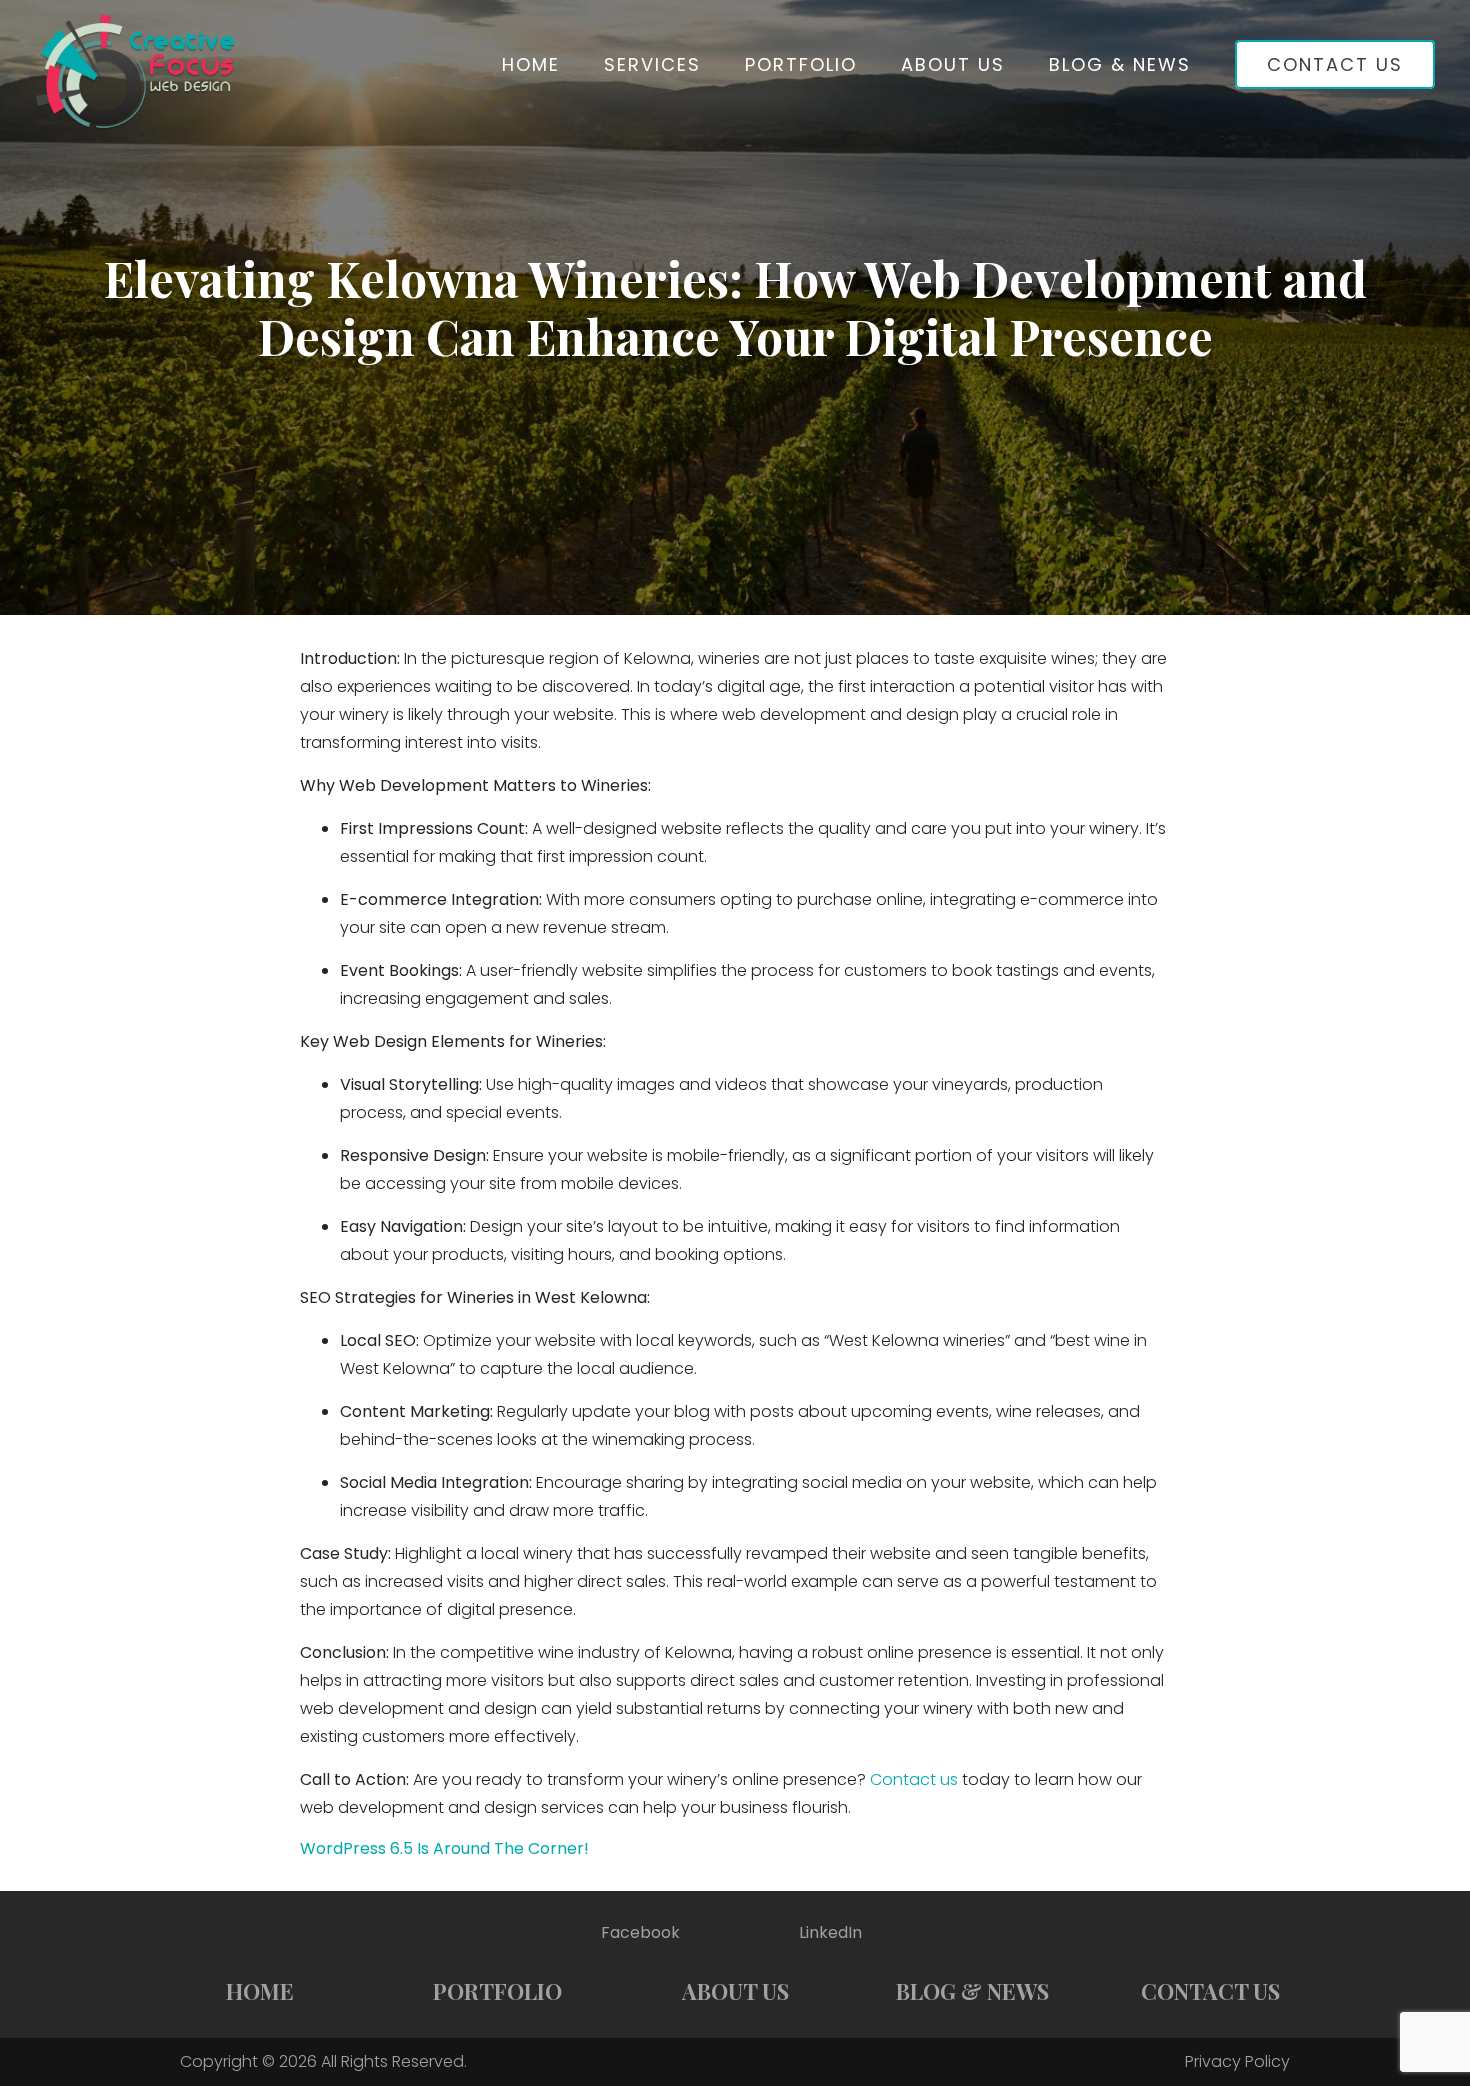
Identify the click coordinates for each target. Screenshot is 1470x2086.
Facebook (640, 1932)
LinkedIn (830, 1932)
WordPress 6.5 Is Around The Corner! (444, 1848)
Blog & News (1120, 64)
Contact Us (1335, 64)
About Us (953, 64)
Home (531, 64)
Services (652, 64)
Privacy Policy (1237, 2061)
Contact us (914, 1779)
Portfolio (801, 64)
